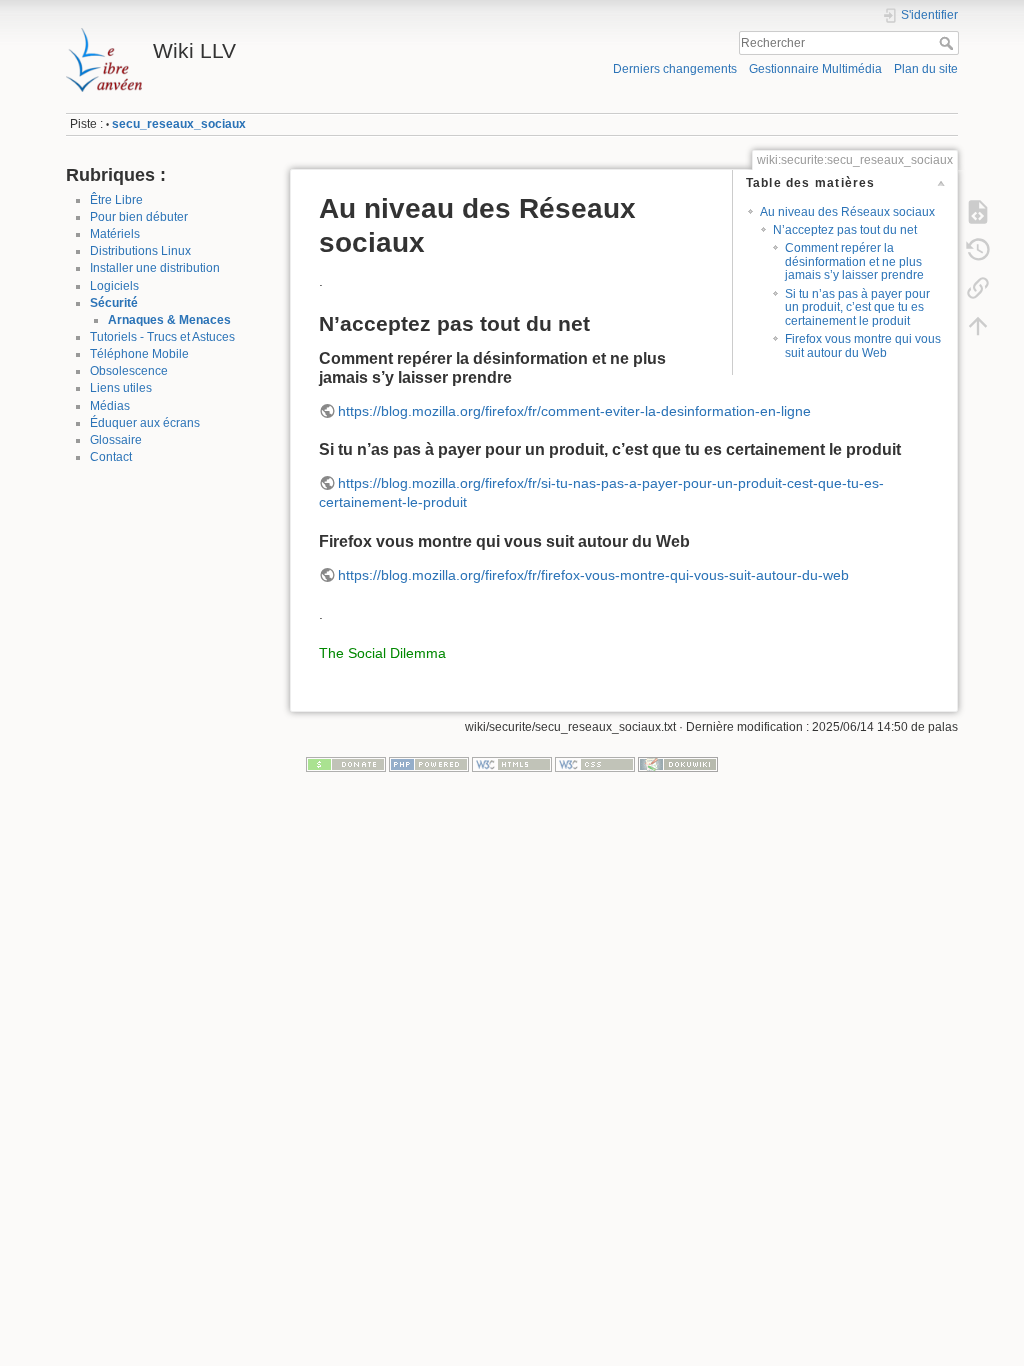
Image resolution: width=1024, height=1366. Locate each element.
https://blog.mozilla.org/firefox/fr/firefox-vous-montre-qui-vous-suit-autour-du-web (593, 575)
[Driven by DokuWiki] (678, 764)
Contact (111, 457)
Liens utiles (121, 388)
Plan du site (926, 69)
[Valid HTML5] (512, 764)
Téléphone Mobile (139, 354)
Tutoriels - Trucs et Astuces (162, 337)
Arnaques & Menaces (169, 320)
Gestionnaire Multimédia (815, 69)
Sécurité (114, 303)
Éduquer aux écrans (145, 423)
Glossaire (116, 440)
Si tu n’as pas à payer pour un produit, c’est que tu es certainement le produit (857, 307)
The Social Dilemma (382, 653)
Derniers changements (675, 69)
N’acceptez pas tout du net (845, 230)
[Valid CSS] (595, 764)
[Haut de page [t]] (978, 326)
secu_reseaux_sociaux (179, 124)
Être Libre (116, 200)
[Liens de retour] (978, 288)
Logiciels (114, 286)
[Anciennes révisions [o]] (978, 250)
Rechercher (948, 43)
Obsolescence (129, 371)
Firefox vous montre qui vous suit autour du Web (863, 345)
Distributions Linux (140, 251)
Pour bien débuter (139, 217)
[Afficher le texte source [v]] (978, 212)
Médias (110, 406)
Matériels (115, 234)
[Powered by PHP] (429, 764)
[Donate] (346, 764)
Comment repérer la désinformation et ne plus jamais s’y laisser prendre (854, 261)
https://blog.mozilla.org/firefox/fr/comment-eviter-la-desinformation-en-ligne (574, 411)
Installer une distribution (155, 268)
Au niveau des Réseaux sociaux (847, 212)
